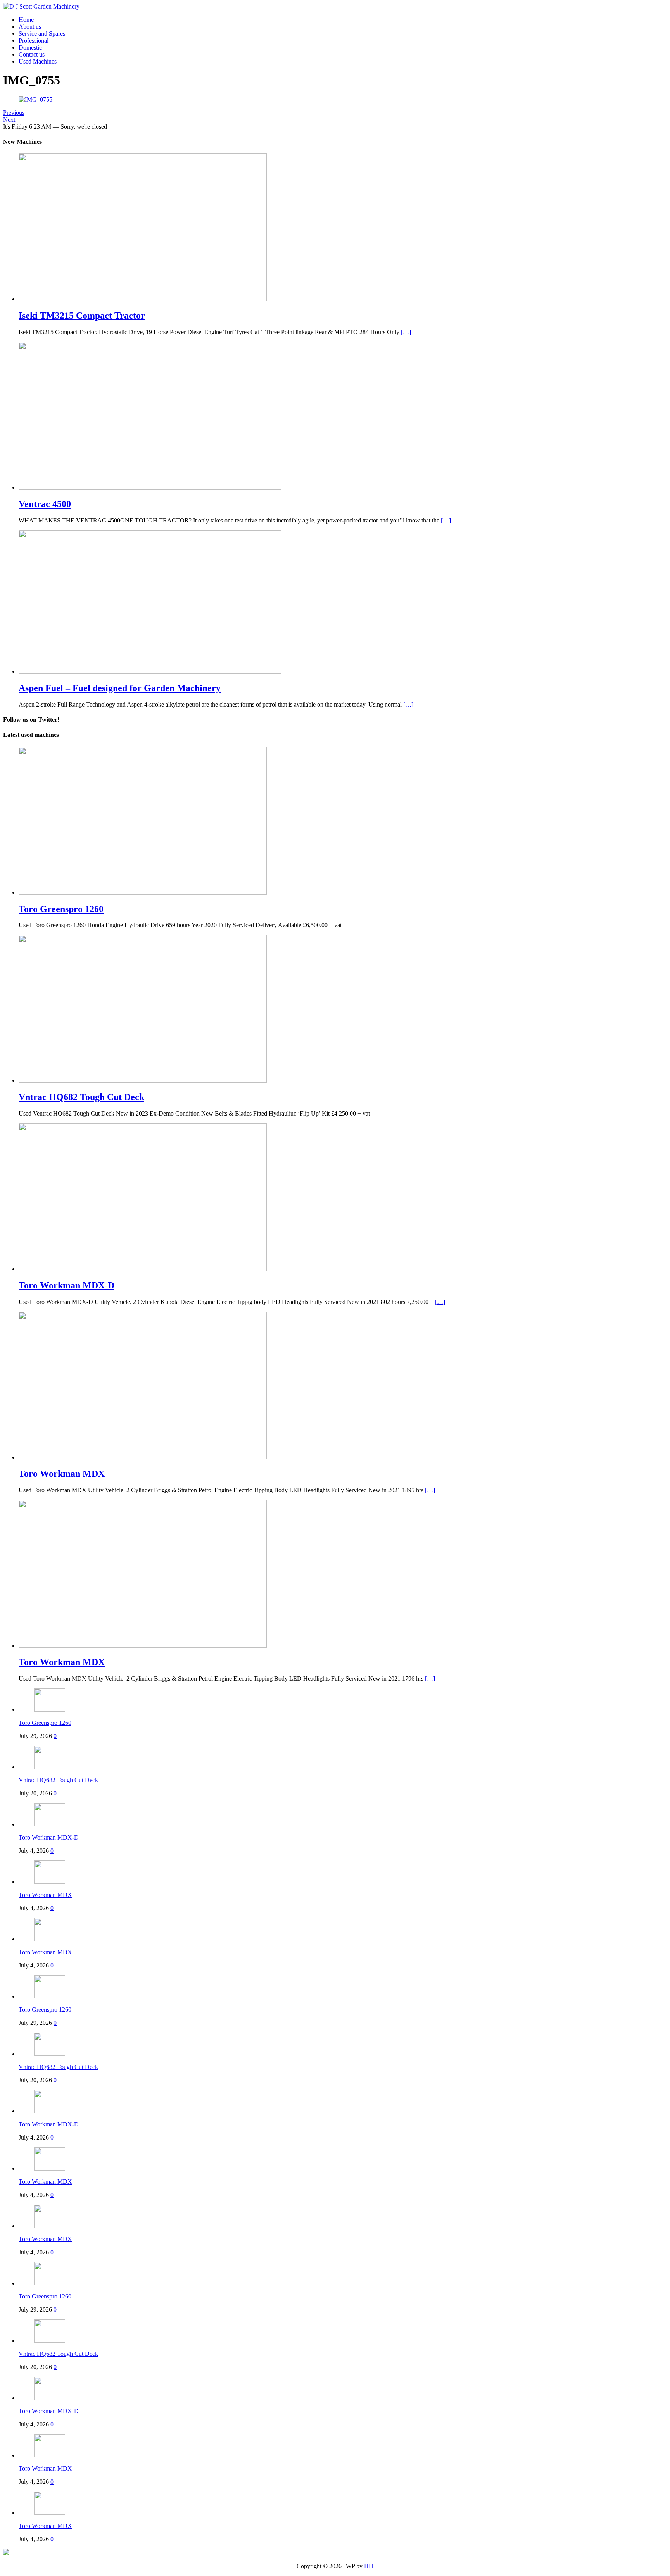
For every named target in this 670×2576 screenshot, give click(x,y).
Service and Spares (42, 34)
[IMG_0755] (35, 99)
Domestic (30, 47)
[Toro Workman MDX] (143, 1457)
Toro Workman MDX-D (49, 1837)
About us (30, 27)
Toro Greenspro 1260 (45, 1723)
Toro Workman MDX (45, 1895)
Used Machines (38, 61)
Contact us (32, 54)
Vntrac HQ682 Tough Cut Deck (58, 1780)
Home (26, 20)
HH (369, 2566)
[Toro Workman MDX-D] (143, 1269)
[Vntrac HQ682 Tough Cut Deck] (143, 1080)
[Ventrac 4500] (150, 487)
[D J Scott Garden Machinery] (41, 6)
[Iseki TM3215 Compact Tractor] (143, 299)
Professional (34, 41)
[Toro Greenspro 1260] (143, 892)
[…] (406, 332)
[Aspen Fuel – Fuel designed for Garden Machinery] (150, 672)
